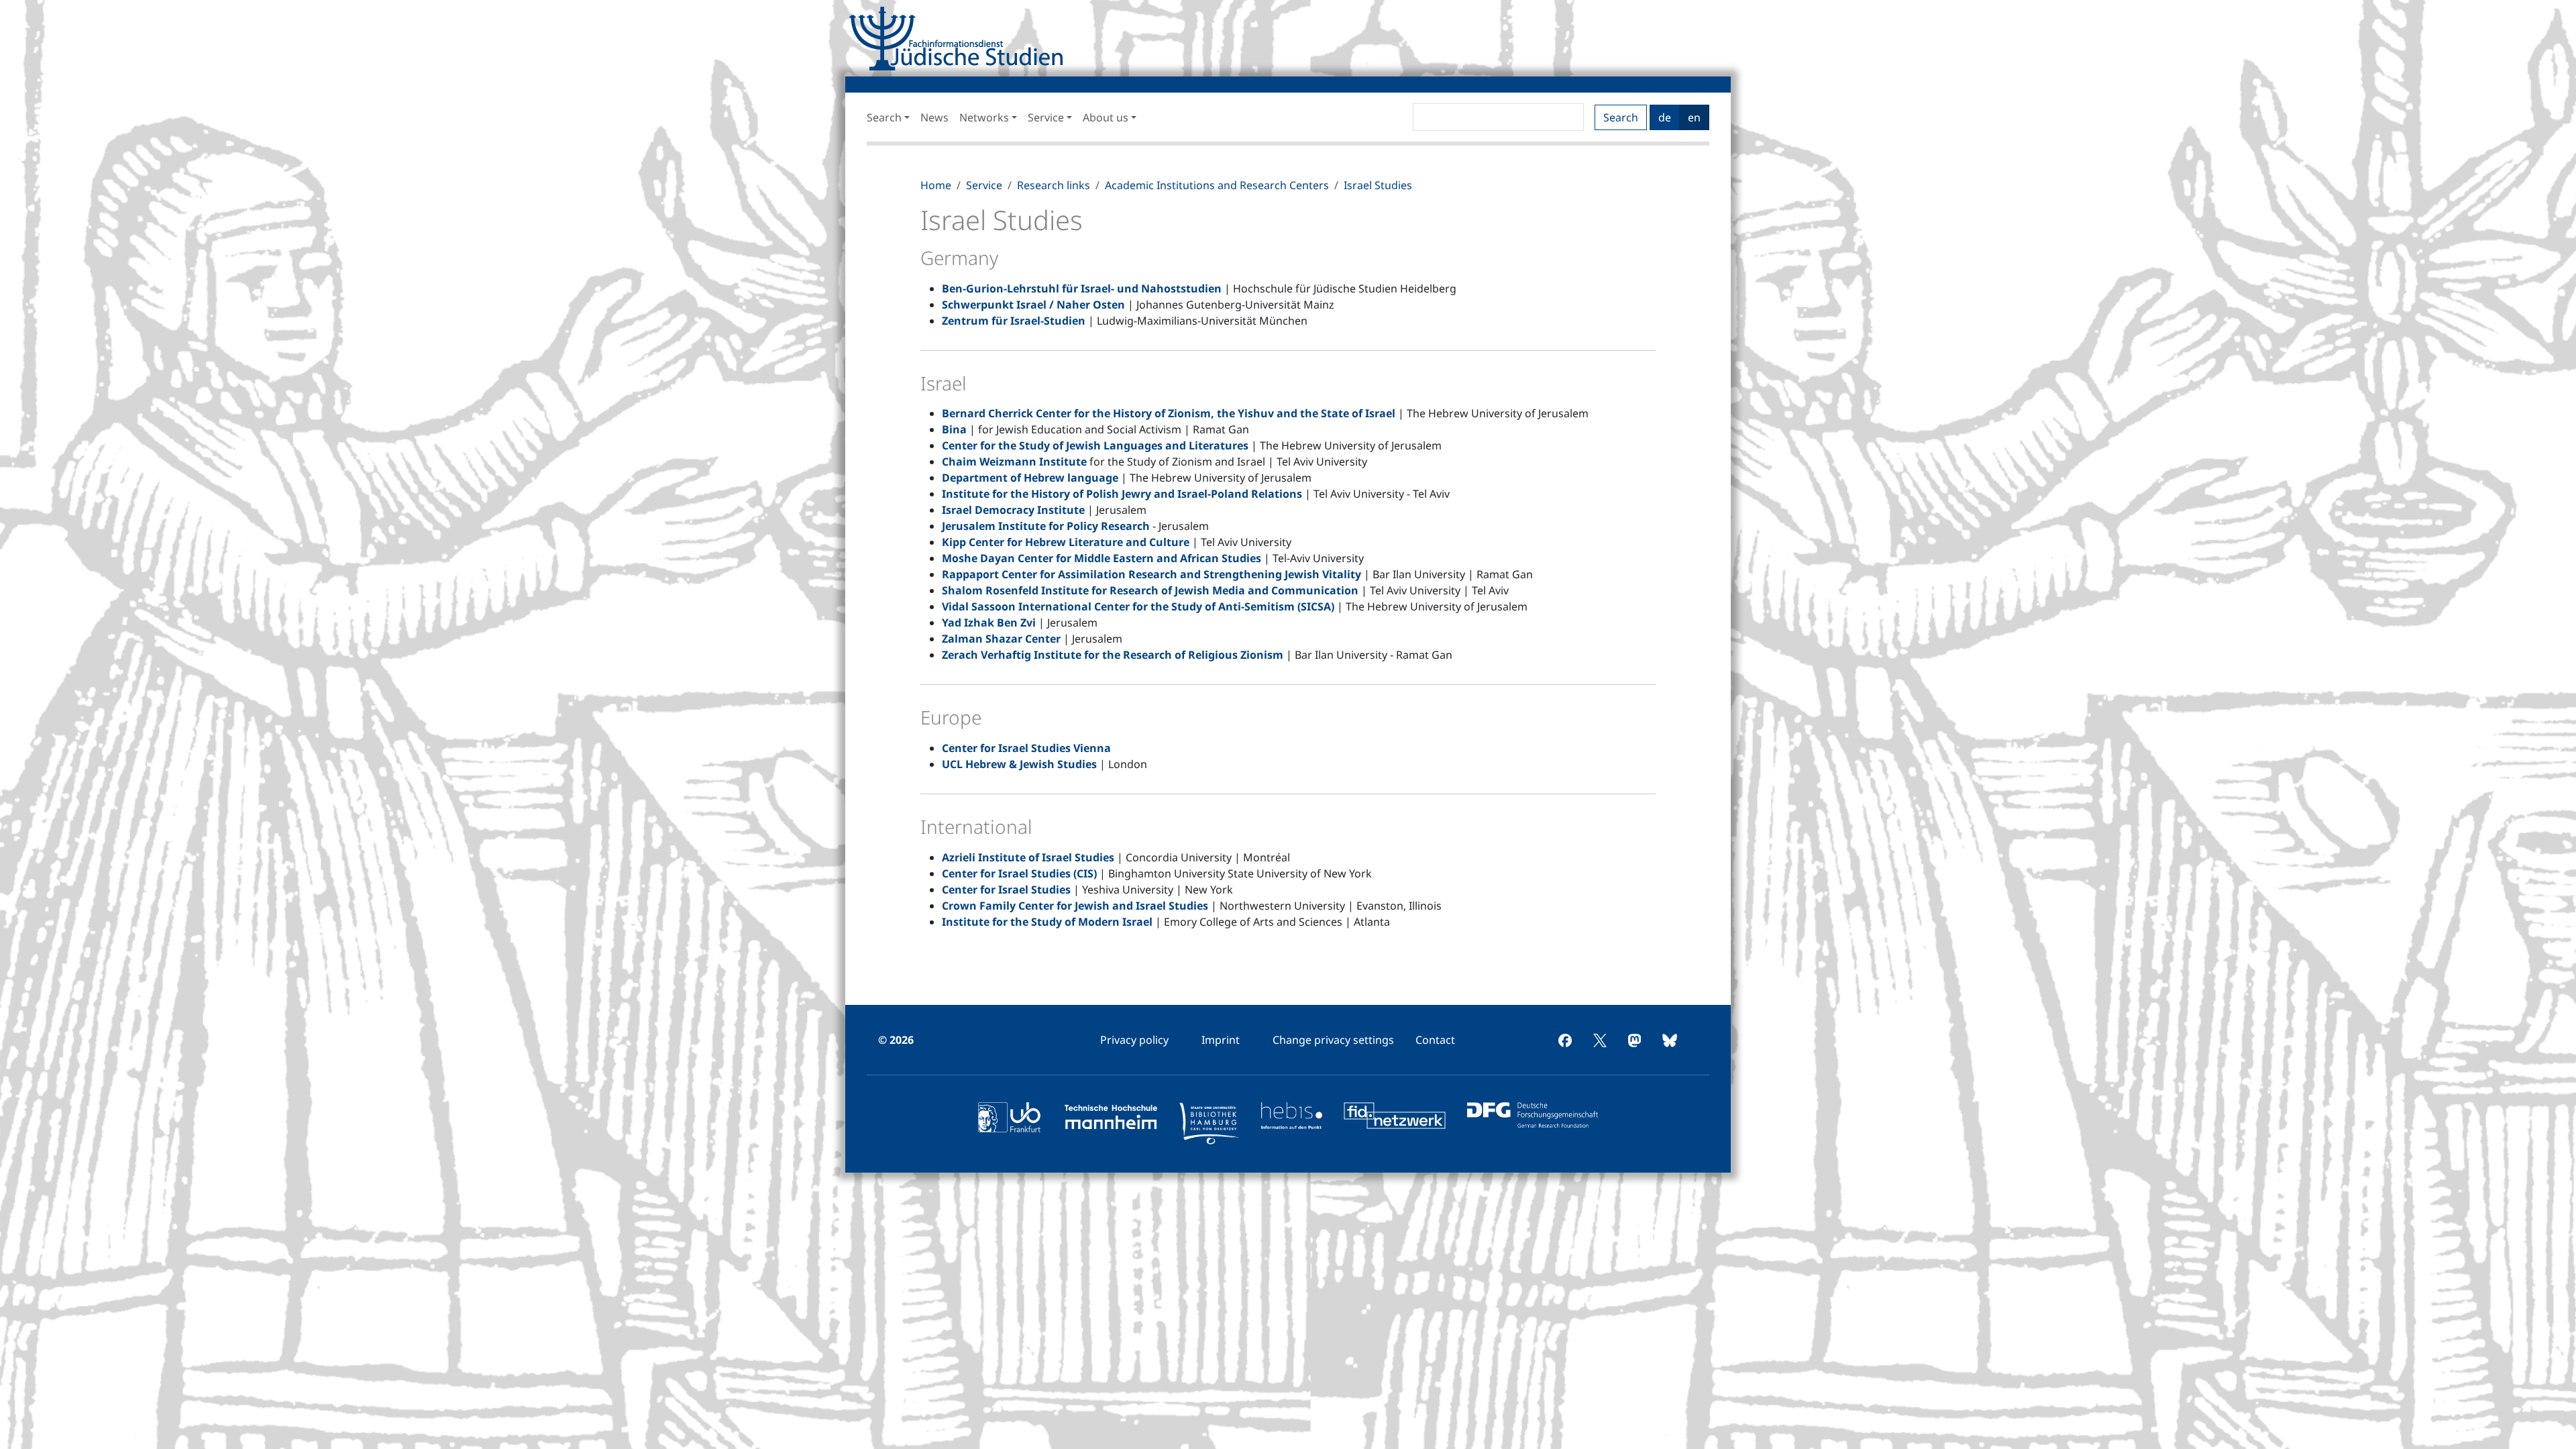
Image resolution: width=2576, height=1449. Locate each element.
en (1694, 117)
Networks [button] (984, 117)
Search (1621, 117)
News (934, 117)
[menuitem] (1134, 1040)
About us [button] (1106, 117)
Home (936, 185)
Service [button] (1046, 117)
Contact (1435, 1040)
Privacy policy (1134, 1040)
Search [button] (884, 117)
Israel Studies (1378, 185)
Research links (1054, 185)
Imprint (1221, 1040)
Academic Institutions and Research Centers (1217, 185)
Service (984, 185)
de (1665, 117)
